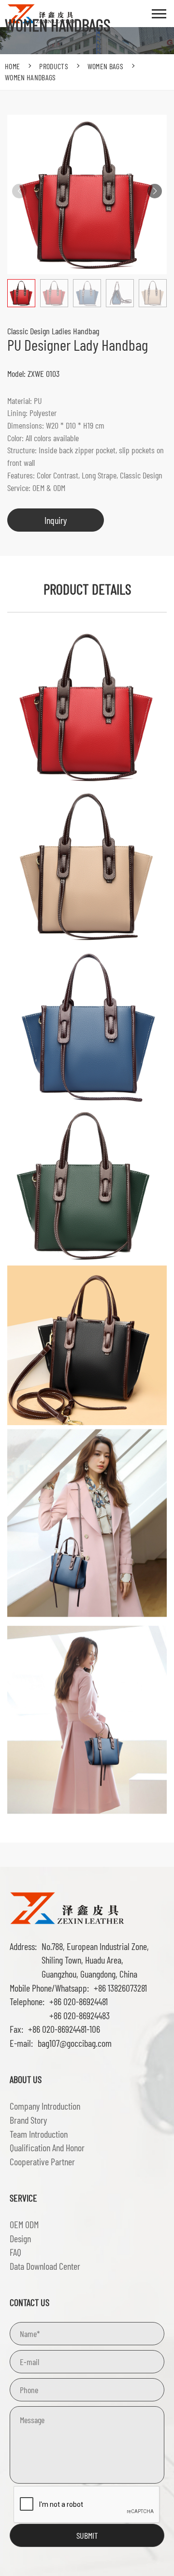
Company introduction (45, 2106)
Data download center (45, 2266)
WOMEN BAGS (105, 66)
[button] (155, 191)
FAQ (15, 2252)
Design (20, 2238)
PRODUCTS (54, 66)
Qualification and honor (47, 2147)
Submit (87, 2535)
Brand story (28, 2120)
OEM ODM (24, 2224)
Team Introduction (39, 2134)
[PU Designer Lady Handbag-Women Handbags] (68, 1907)
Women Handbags (30, 77)
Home (12, 66)
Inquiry (56, 520)
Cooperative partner (42, 2161)
